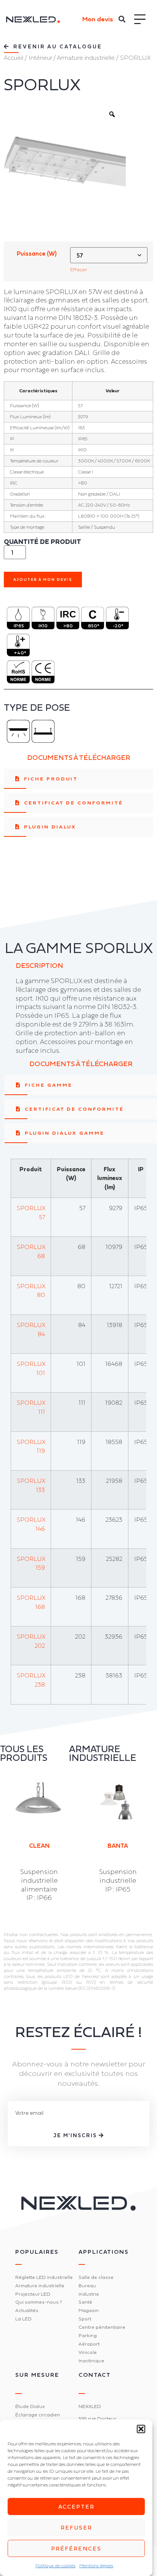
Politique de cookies (55, 2566)
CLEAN (39, 1845)
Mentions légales (96, 2566)
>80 (68, 626)
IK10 (43, 626)
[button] (141, 2429)
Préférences (76, 2548)
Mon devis (98, 19)
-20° (118, 626)
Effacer (79, 269)
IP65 (19, 626)
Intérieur (40, 58)
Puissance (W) (37, 254)
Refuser (76, 2527)
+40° (20, 653)
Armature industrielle (86, 58)
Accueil (14, 58)
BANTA (118, 1845)
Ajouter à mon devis (43, 580)
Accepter (76, 2506)
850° (94, 626)
